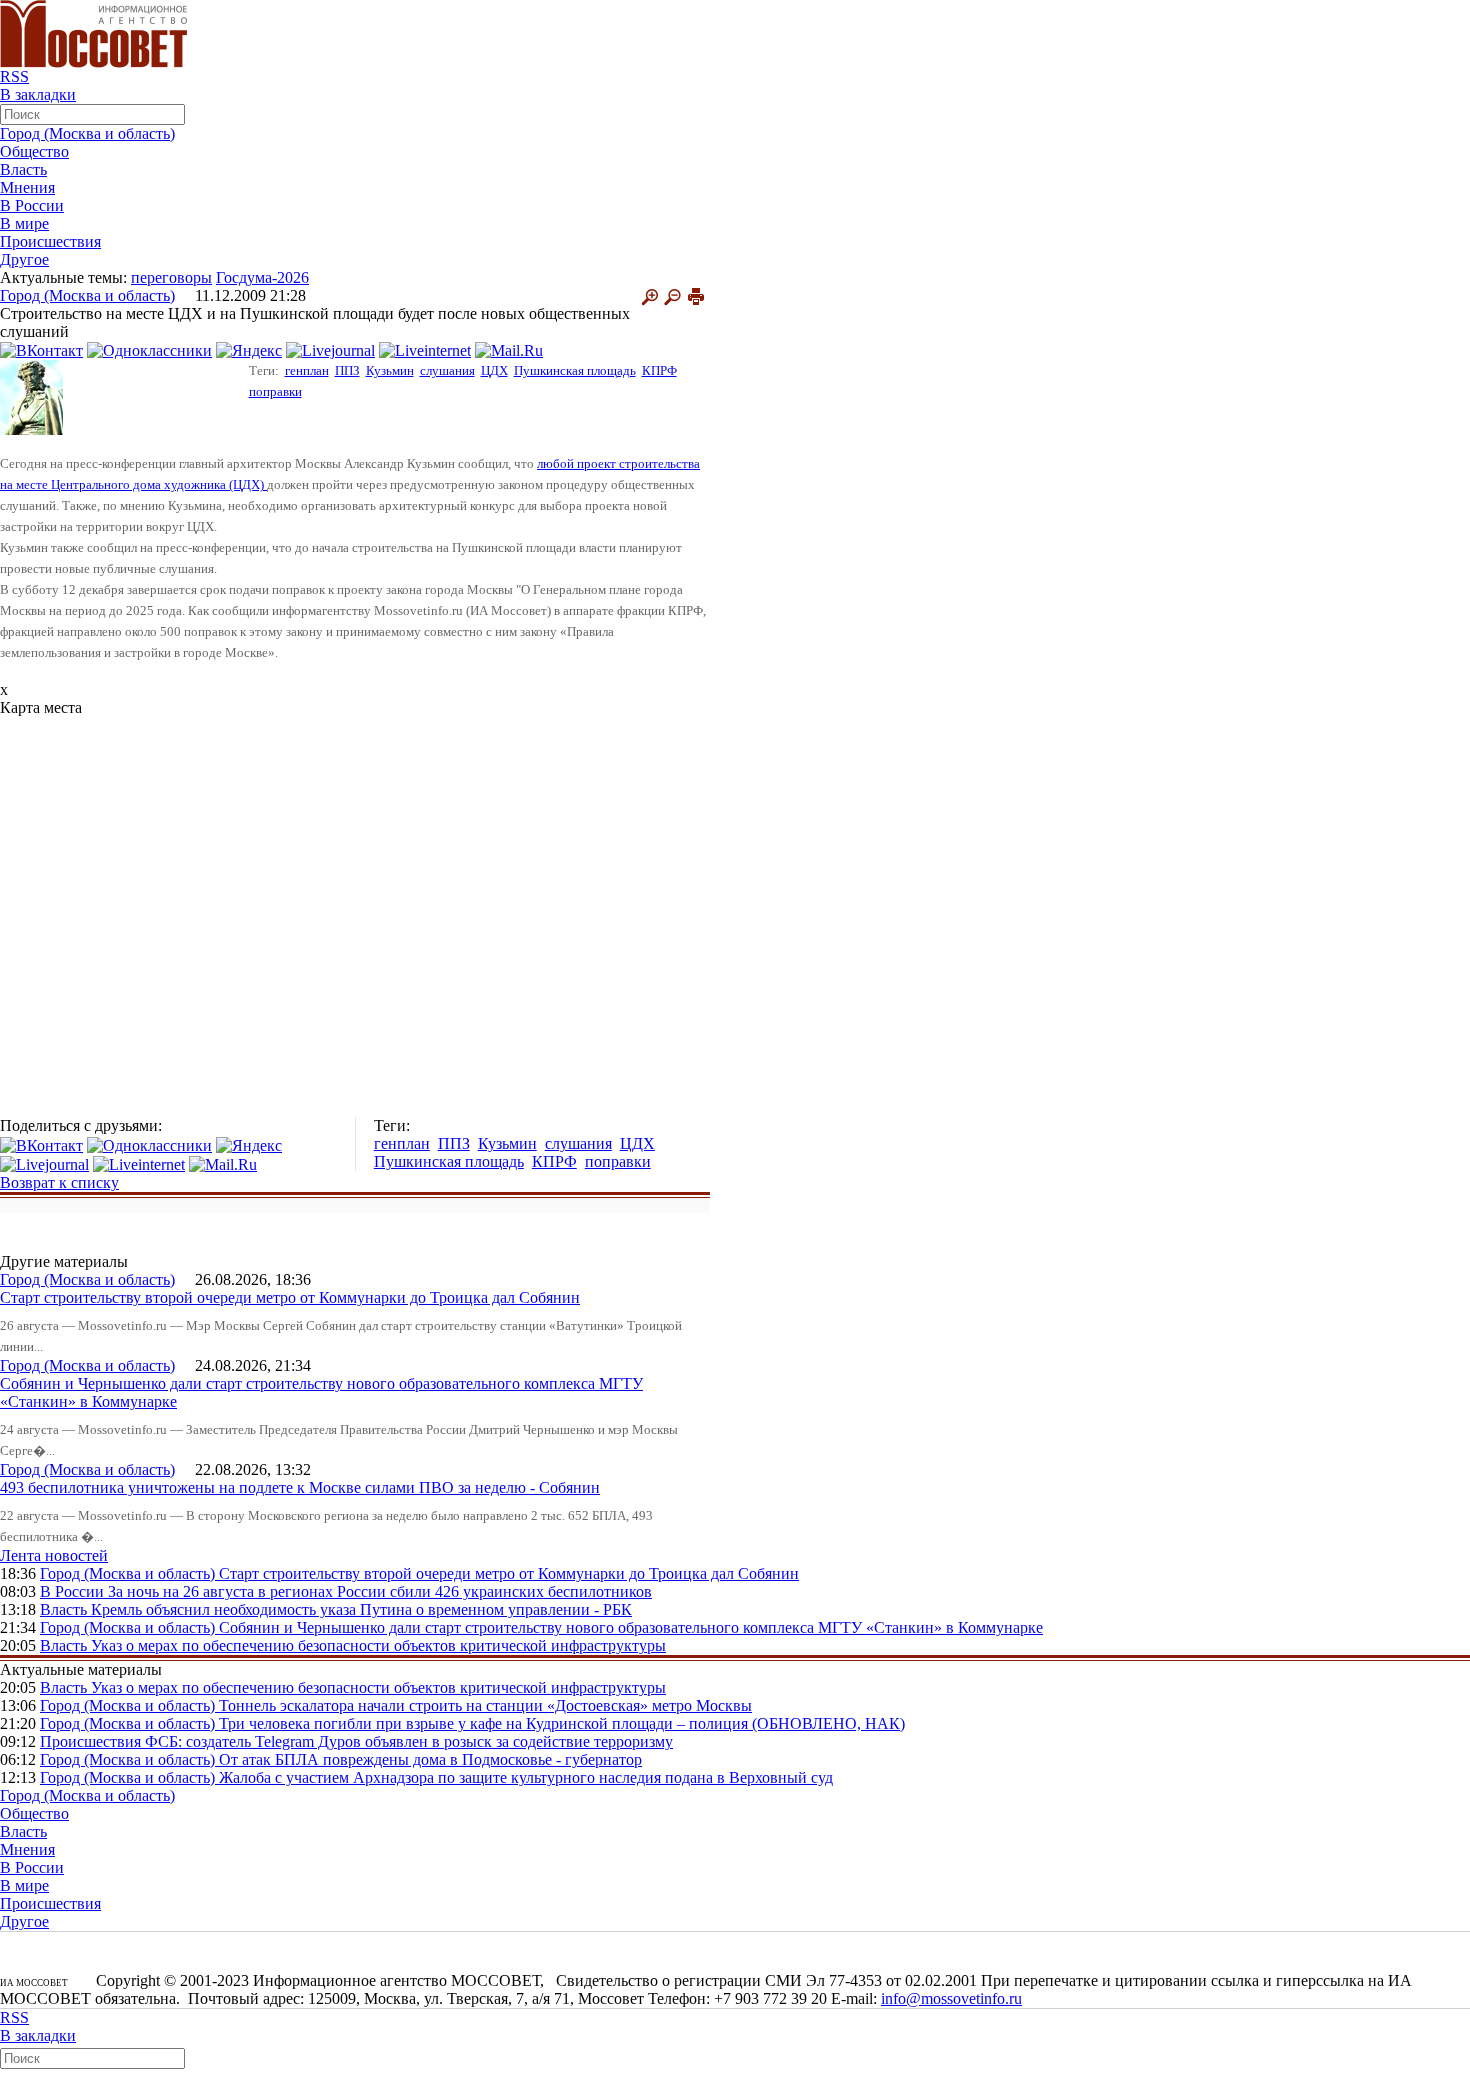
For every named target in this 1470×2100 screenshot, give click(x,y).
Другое (24, 259)
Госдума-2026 (262, 277)
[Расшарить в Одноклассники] (149, 349)
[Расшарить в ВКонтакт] (41, 349)
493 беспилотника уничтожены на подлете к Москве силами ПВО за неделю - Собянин (300, 1487)
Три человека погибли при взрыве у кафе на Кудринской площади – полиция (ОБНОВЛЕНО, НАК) (562, 1723)
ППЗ (347, 370)
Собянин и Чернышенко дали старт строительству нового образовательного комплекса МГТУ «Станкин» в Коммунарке (631, 1627)
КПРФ (659, 370)
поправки (275, 391)
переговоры (171, 277)
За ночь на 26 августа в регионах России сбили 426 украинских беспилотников (380, 1591)
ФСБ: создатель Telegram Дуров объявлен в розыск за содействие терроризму (409, 1741)
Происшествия (50, 241)
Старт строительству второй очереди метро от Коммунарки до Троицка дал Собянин (290, 1297)
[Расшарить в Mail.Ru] (509, 349)
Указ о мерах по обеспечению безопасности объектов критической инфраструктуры (378, 1645)
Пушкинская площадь (575, 370)
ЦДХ (494, 370)
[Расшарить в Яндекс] (249, 349)
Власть (23, 169)
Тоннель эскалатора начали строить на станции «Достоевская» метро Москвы (485, 1705)
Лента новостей (54, 1555)
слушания (447, 370)
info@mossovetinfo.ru (951, 1998)
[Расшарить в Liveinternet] (425, 349)
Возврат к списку (59, 1182)
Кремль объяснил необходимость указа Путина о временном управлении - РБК (361, 1609)
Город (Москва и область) (87, 133)
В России (32, 205)
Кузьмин (390, 370)
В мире (24, 223)
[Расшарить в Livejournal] (330, 349)
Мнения (27, 187)
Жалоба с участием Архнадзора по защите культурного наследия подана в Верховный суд (526, 1777)
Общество (34, 151)
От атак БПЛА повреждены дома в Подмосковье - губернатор (430, 1759)
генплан (307, 370)
